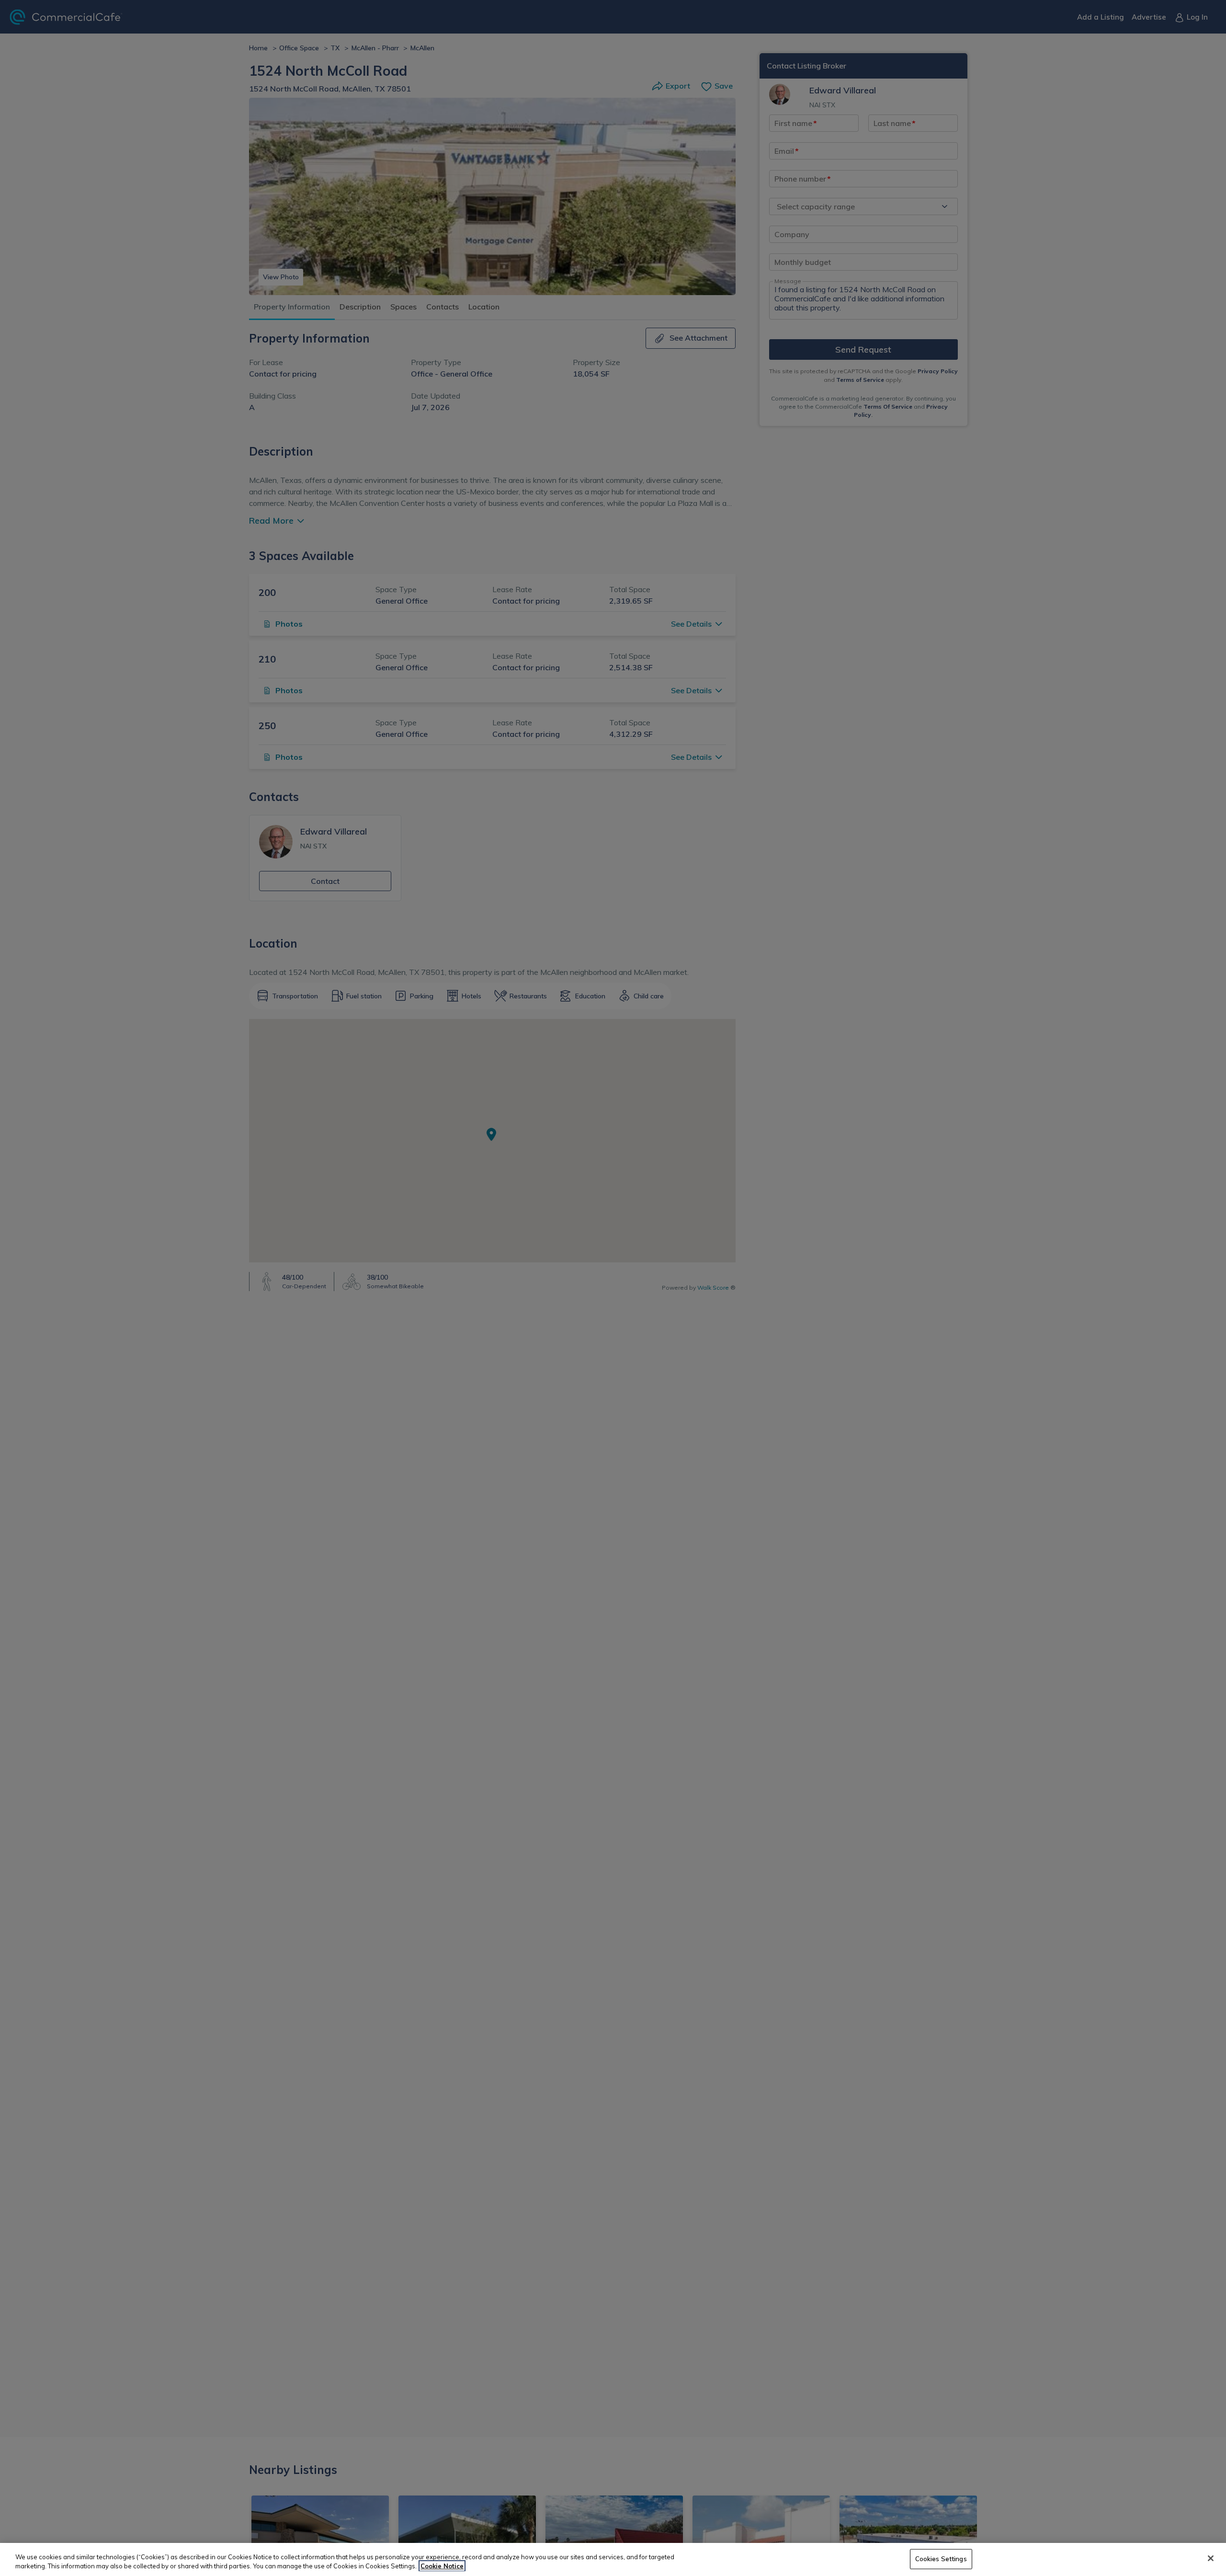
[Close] (1211, 2558)
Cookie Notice (442, 2566)
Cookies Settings (941, 2559)
